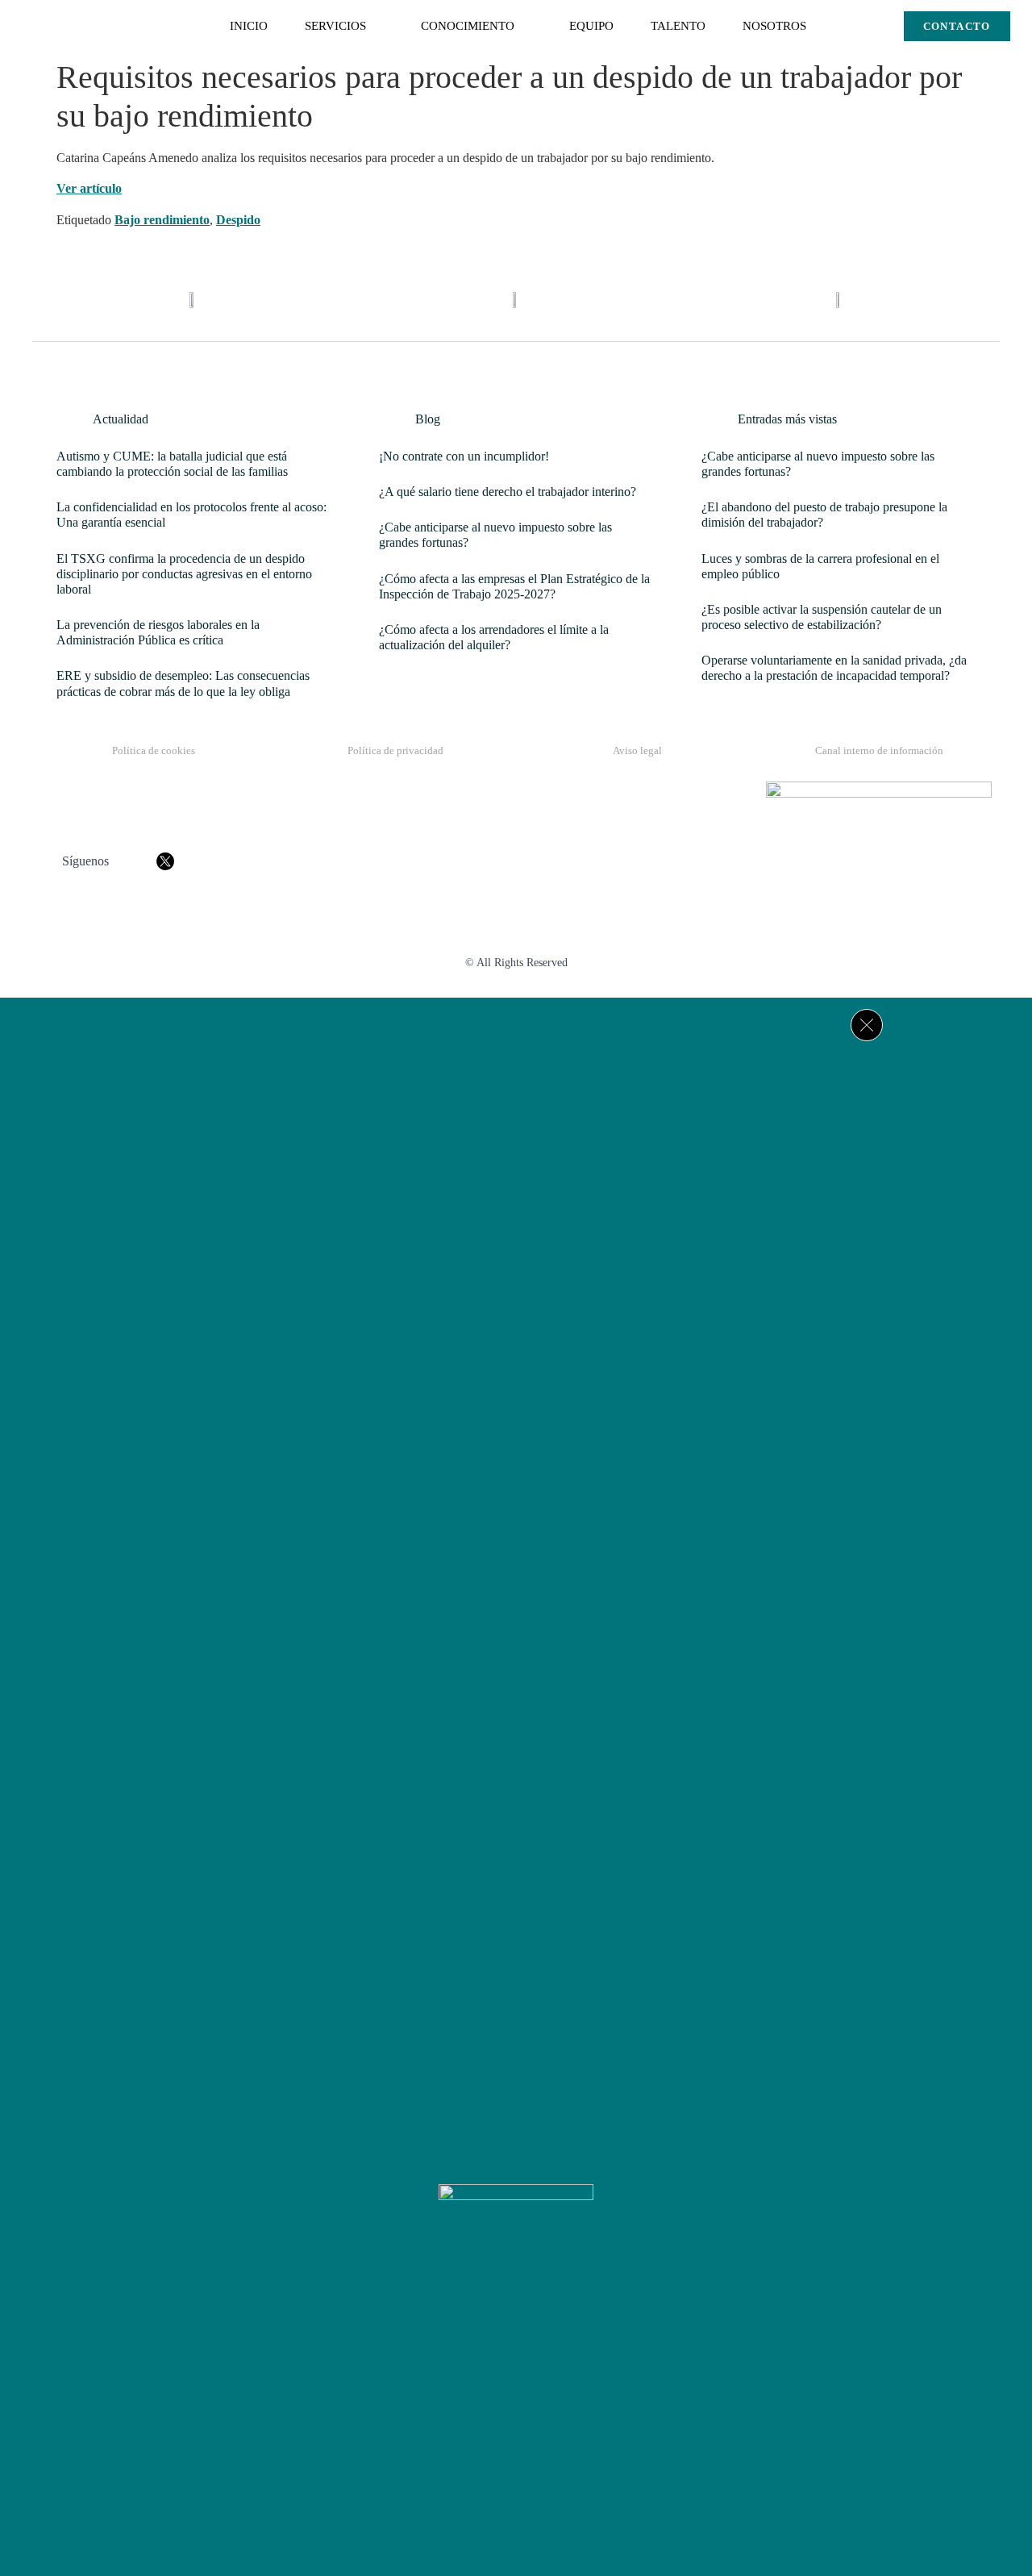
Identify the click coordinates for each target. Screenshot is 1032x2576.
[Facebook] (468, 2333)
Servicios (335, 26)
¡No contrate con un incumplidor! (464, 456)
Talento (678, 26)
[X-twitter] (516, 2333)
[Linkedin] (564, 2333)
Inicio (249, 26)
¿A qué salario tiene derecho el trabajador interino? (508, 492)
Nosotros (774, 26)
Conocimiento (468, 26)
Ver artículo (89, 188)
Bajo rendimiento (162, 220)
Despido (238, 220)
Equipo (591, 26)
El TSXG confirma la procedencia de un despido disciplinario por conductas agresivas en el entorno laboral (184, 574)
